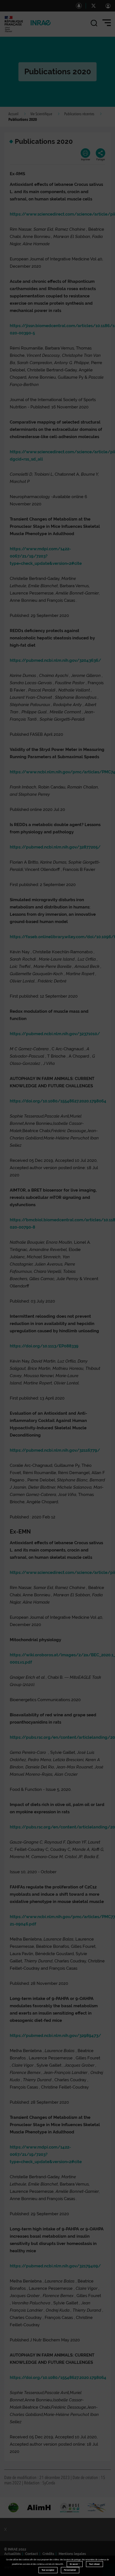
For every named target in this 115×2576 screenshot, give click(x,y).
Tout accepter (48, 2570)
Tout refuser (94, 2564)
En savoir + (75, 2564)
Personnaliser (70, 2570)
